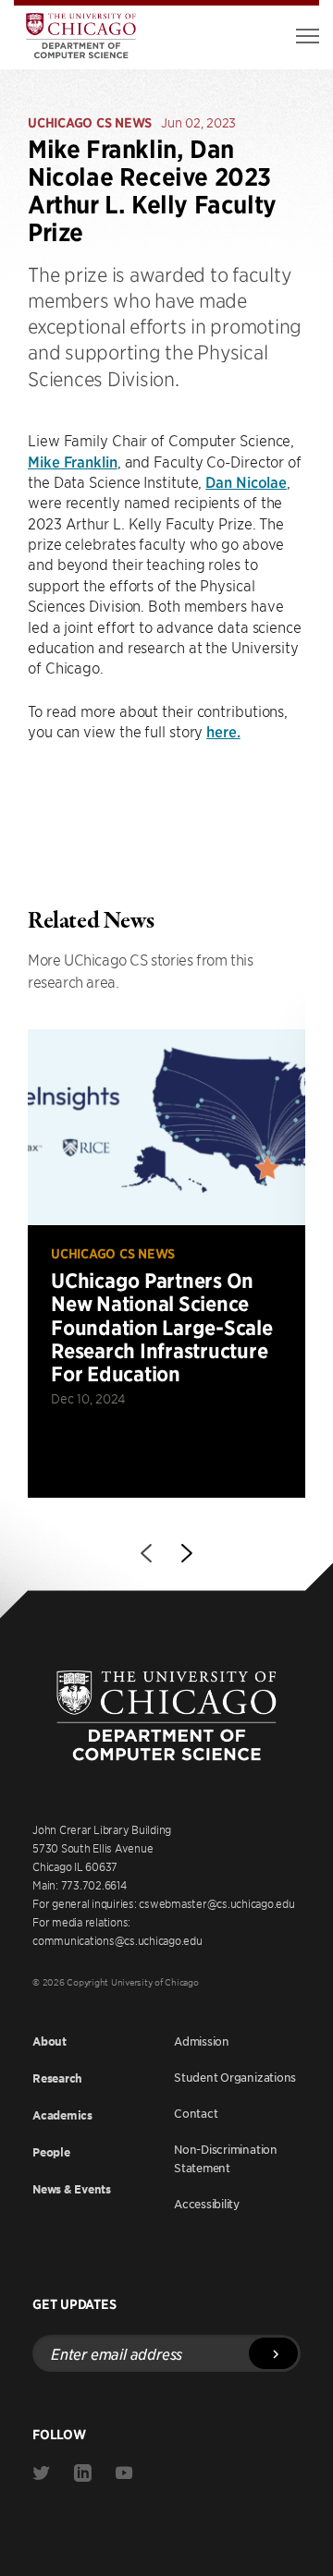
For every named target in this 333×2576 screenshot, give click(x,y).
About (49, 2041)
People (51, 2152)
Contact (196, 2113)
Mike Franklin (73, 461)
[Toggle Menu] (308, 36)
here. (223, 731)
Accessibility (207, 2204)
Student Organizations (235, 2077)
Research (57, 2078)
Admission (202, 2041)
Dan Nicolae (246, 481)
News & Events (72, 2189)
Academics (62, 2115)
